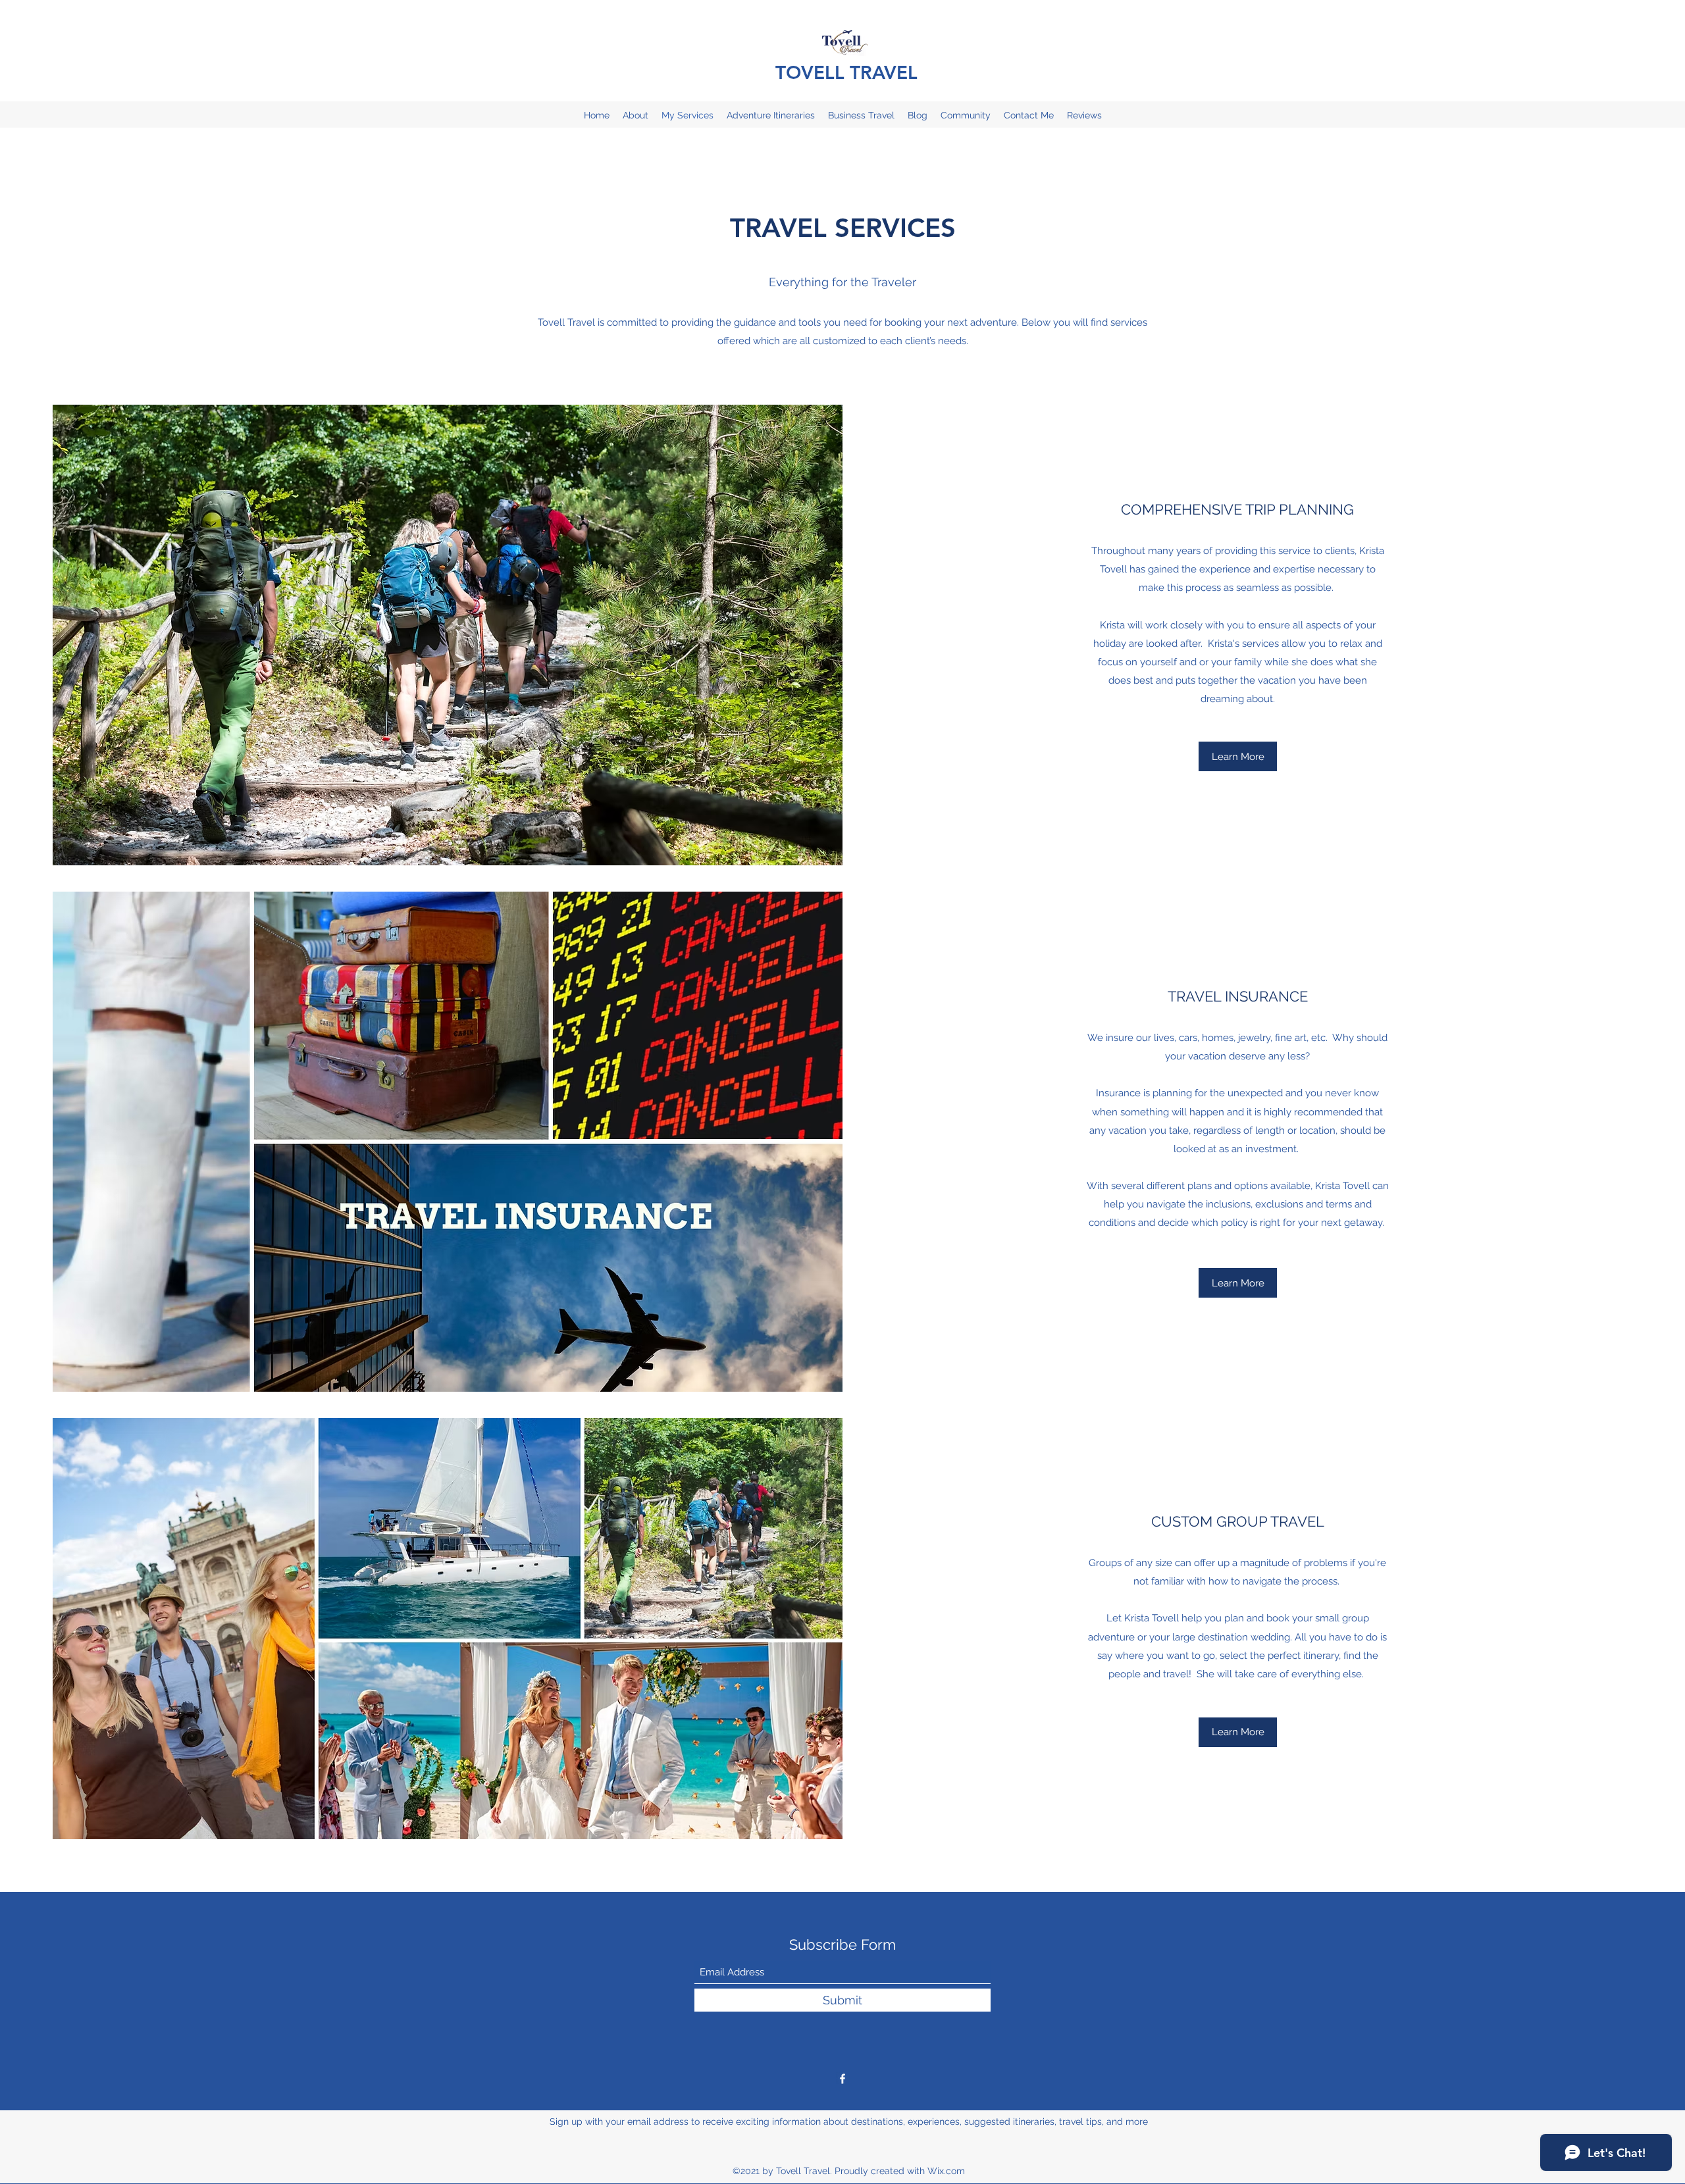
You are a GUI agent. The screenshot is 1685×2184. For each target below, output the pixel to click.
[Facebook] (842, 2079)
